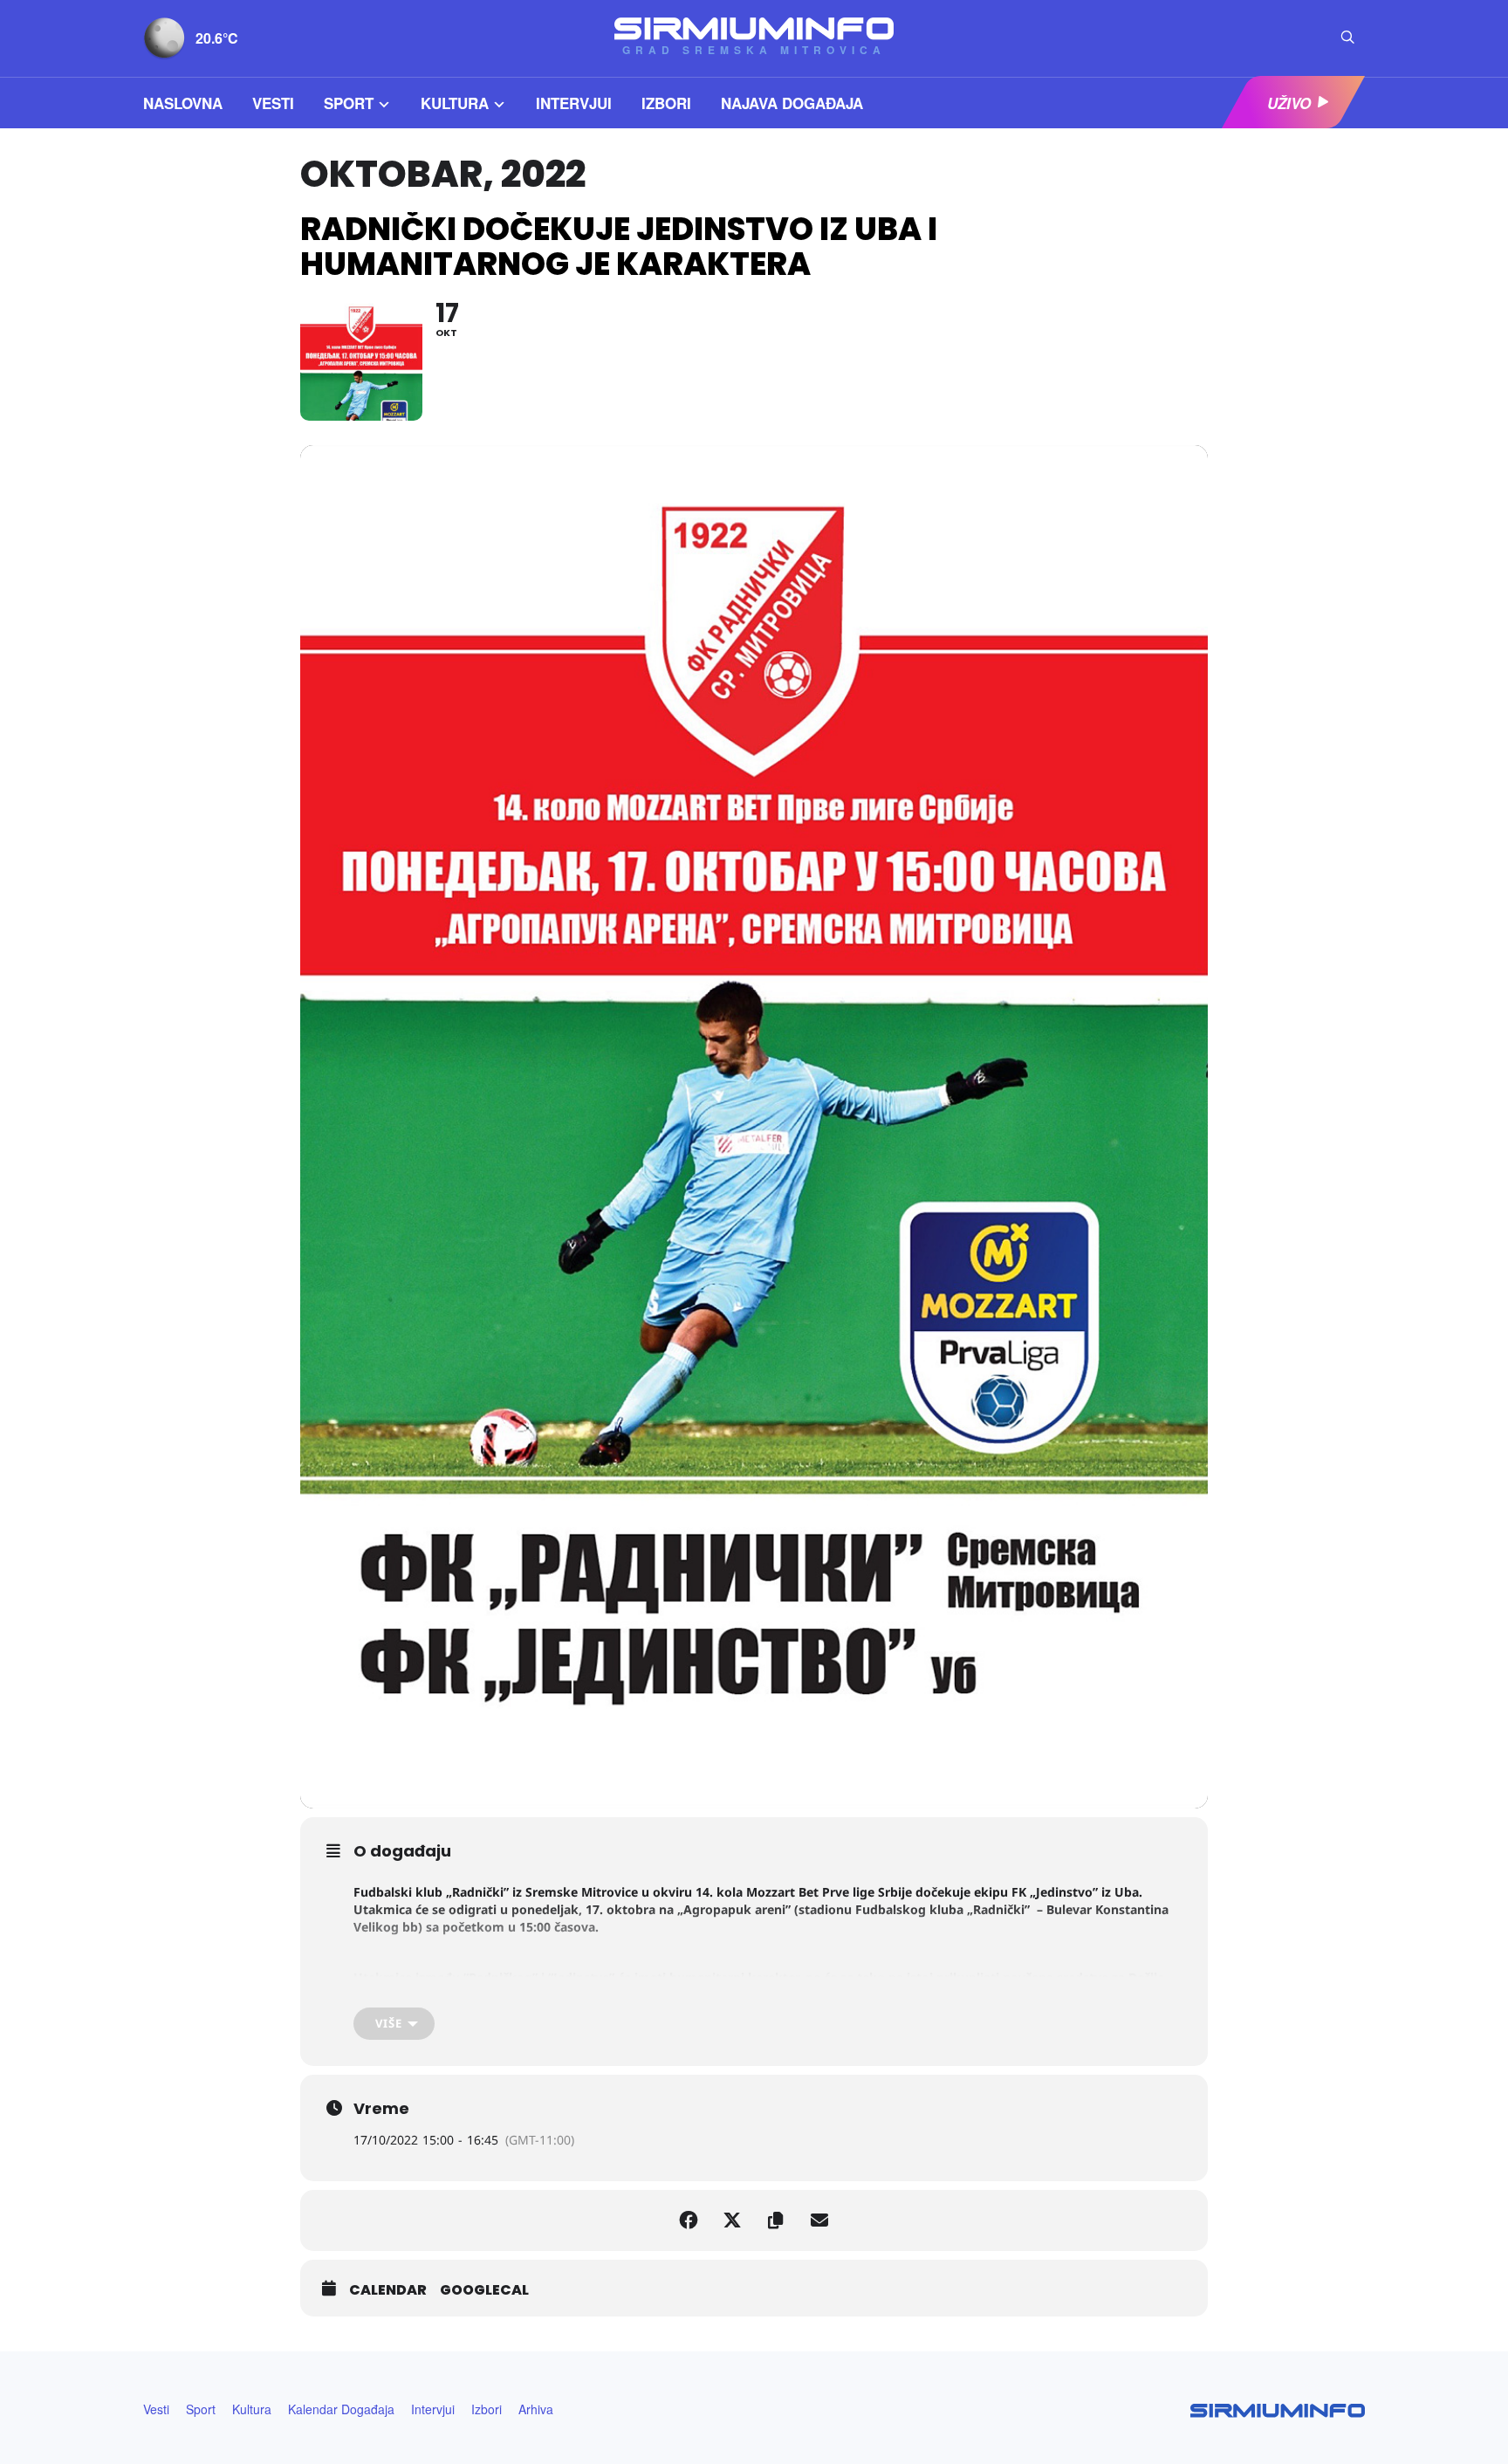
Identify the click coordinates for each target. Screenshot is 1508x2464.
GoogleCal (484, 2290)
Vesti (273, 103)
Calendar (388, 2290)
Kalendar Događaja (341, 2409)
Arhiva (536, 2409)
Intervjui (574, 103)
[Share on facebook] (689, 2220)
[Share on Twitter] (732, 2220)
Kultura (455, 103)
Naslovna (183, 103)
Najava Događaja (792, 103)
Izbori (666, 103)
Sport (349, 103)
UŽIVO (1289, 103)
